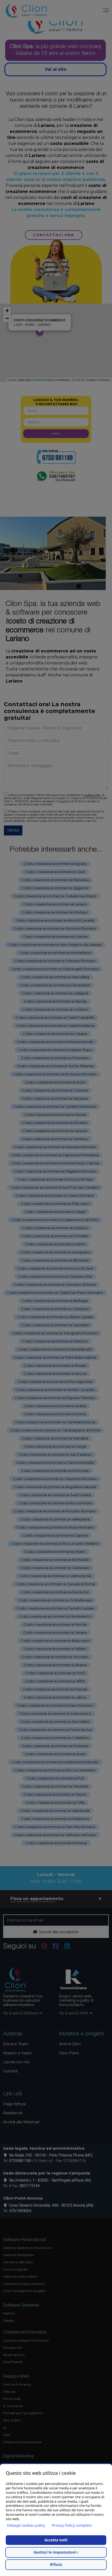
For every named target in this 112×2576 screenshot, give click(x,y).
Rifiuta (56, 2565)
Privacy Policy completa (72, 2525)
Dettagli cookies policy (26, 2525)
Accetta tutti (56, 2540)
